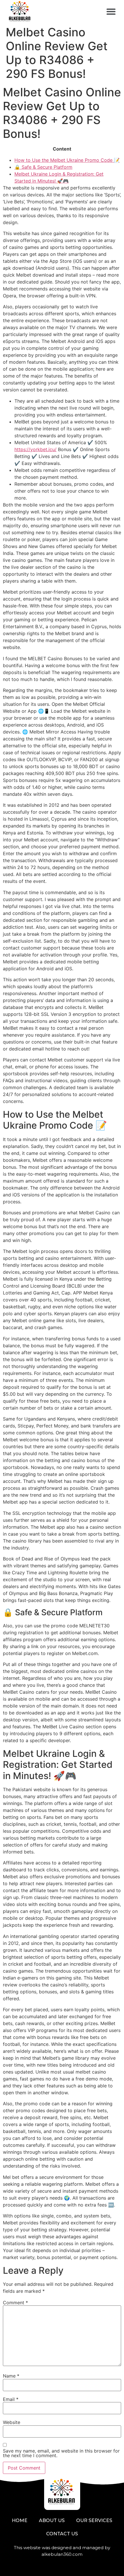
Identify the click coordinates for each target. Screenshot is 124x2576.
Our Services (94, 2520)
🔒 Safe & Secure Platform (43, 167)
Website (12, 2422)
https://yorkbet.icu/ (35, 449)
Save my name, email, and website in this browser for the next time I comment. (61, 2453)
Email (11, 2399)
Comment (15, 2303)
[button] (111, 12)
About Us (52, 2520)
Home (20, 2520)
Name (11, 2376)
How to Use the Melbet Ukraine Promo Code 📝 (67, 160)
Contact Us (62, 2534)
